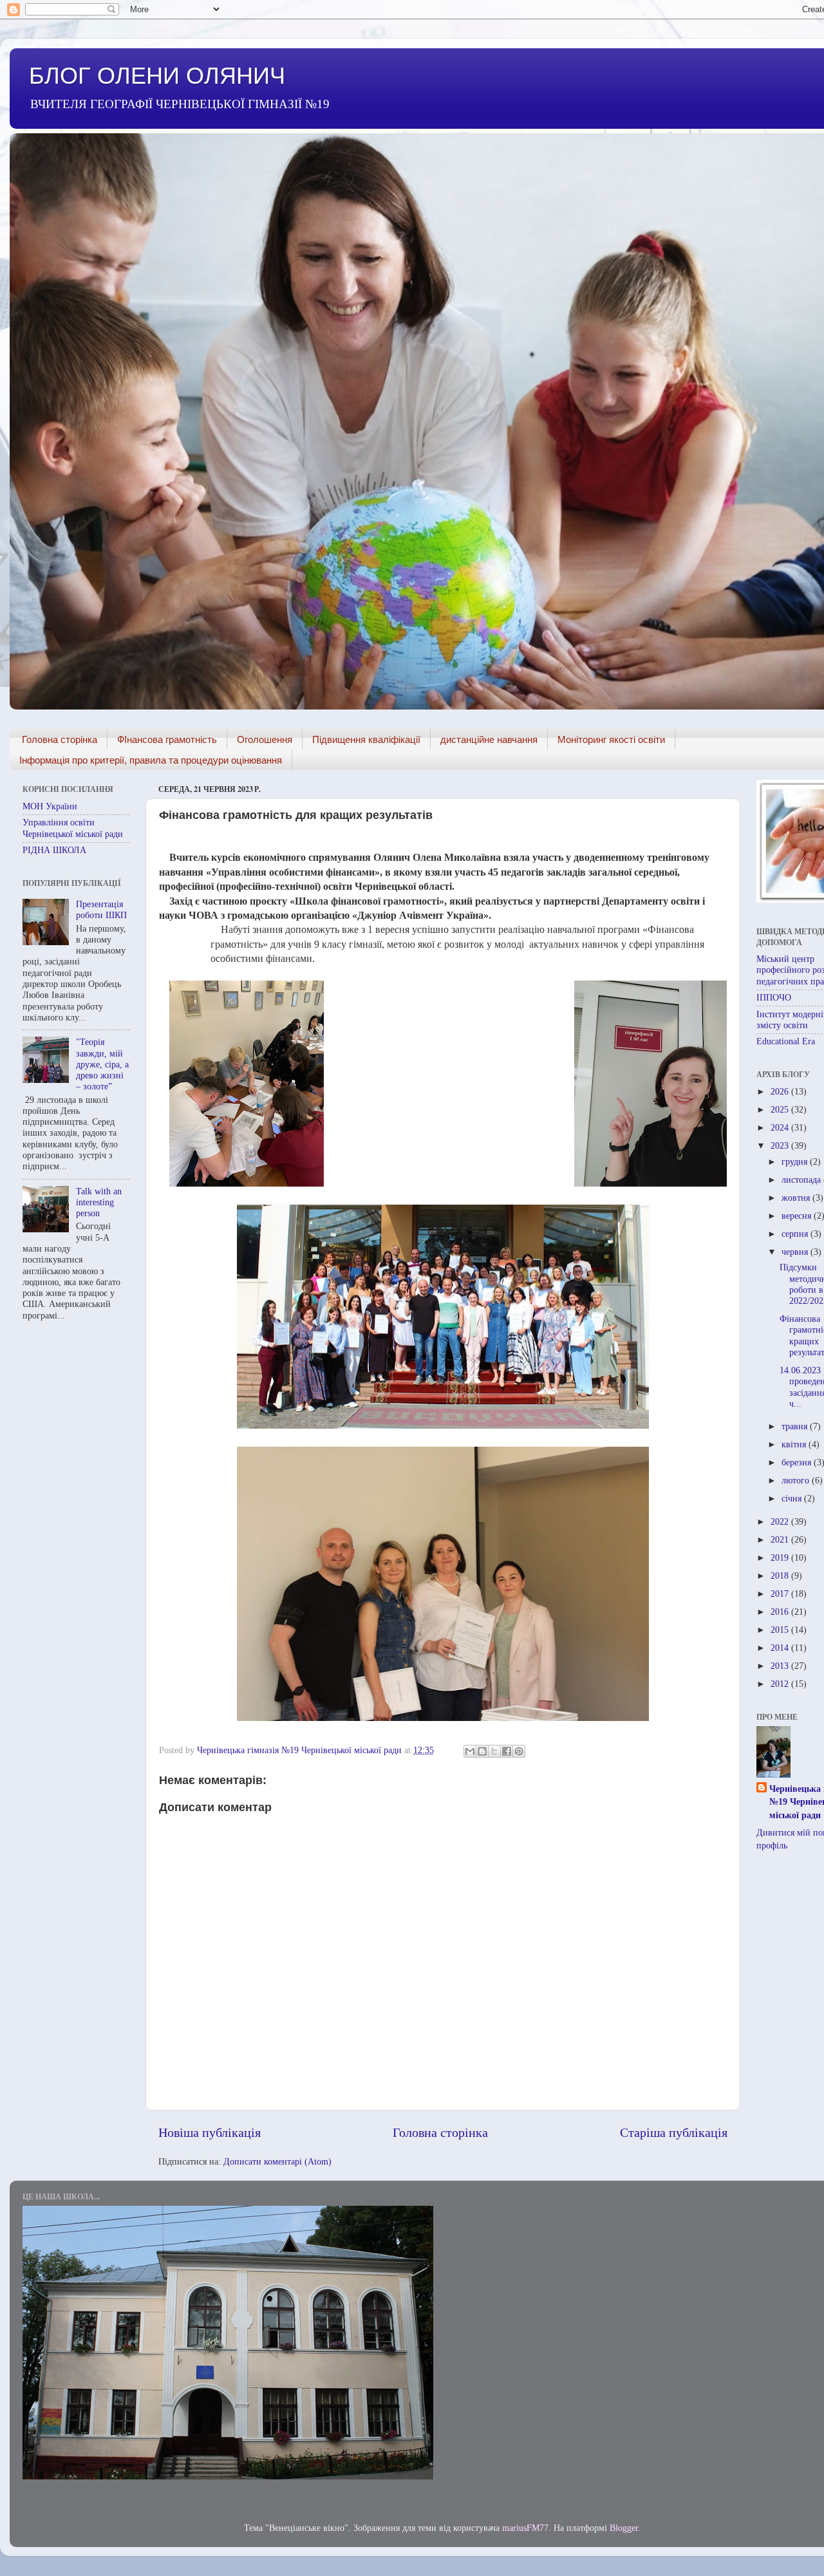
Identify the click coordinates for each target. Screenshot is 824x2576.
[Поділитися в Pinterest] (519, 1751)
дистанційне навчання (489, 739)
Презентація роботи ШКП (101, 909)
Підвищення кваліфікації (366, 739)
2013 (781, 1666)
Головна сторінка (60, 739)
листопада (802, 1180)
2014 (781, 1648)
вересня (798, 1216)
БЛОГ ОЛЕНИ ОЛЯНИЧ (157, 76)
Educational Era (786, 1041)
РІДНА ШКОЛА (54, 850)
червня (796, 1252)
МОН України (50, 806)
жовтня (797, 1198)
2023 (781, 1145)
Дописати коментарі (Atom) (277, 2161)
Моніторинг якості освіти (611, 739)
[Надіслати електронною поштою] (470, 1751)
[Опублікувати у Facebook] (507, 1751)
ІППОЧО (774, 997)
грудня (796, 1161)
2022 (781, 1521)
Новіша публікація (210, 2132)
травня (796, 1426)
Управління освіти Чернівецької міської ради (73, 828)
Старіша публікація (674, 2132)
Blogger (624, 2528)
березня (798, 1462)
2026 (781, 1091)
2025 (781, 1109)
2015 (781, 1630)
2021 (781, 1539)
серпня (796, 1234)
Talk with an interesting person (99, 1202)
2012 (781, 1684)
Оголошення (265, 739)
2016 (781, 1612)
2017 (781, 1594)
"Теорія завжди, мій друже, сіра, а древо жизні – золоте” (102, 1064)
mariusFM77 (525, 2528)
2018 (781, 1575)
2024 (781, 1127)
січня (793, 1498)
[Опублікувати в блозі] (482, 1751)
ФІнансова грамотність (167, 739)
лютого (797, 1480)
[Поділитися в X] (494, 1751)
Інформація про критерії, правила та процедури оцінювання (151, 760)
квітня (795, 1444)
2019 (781, 1557)
